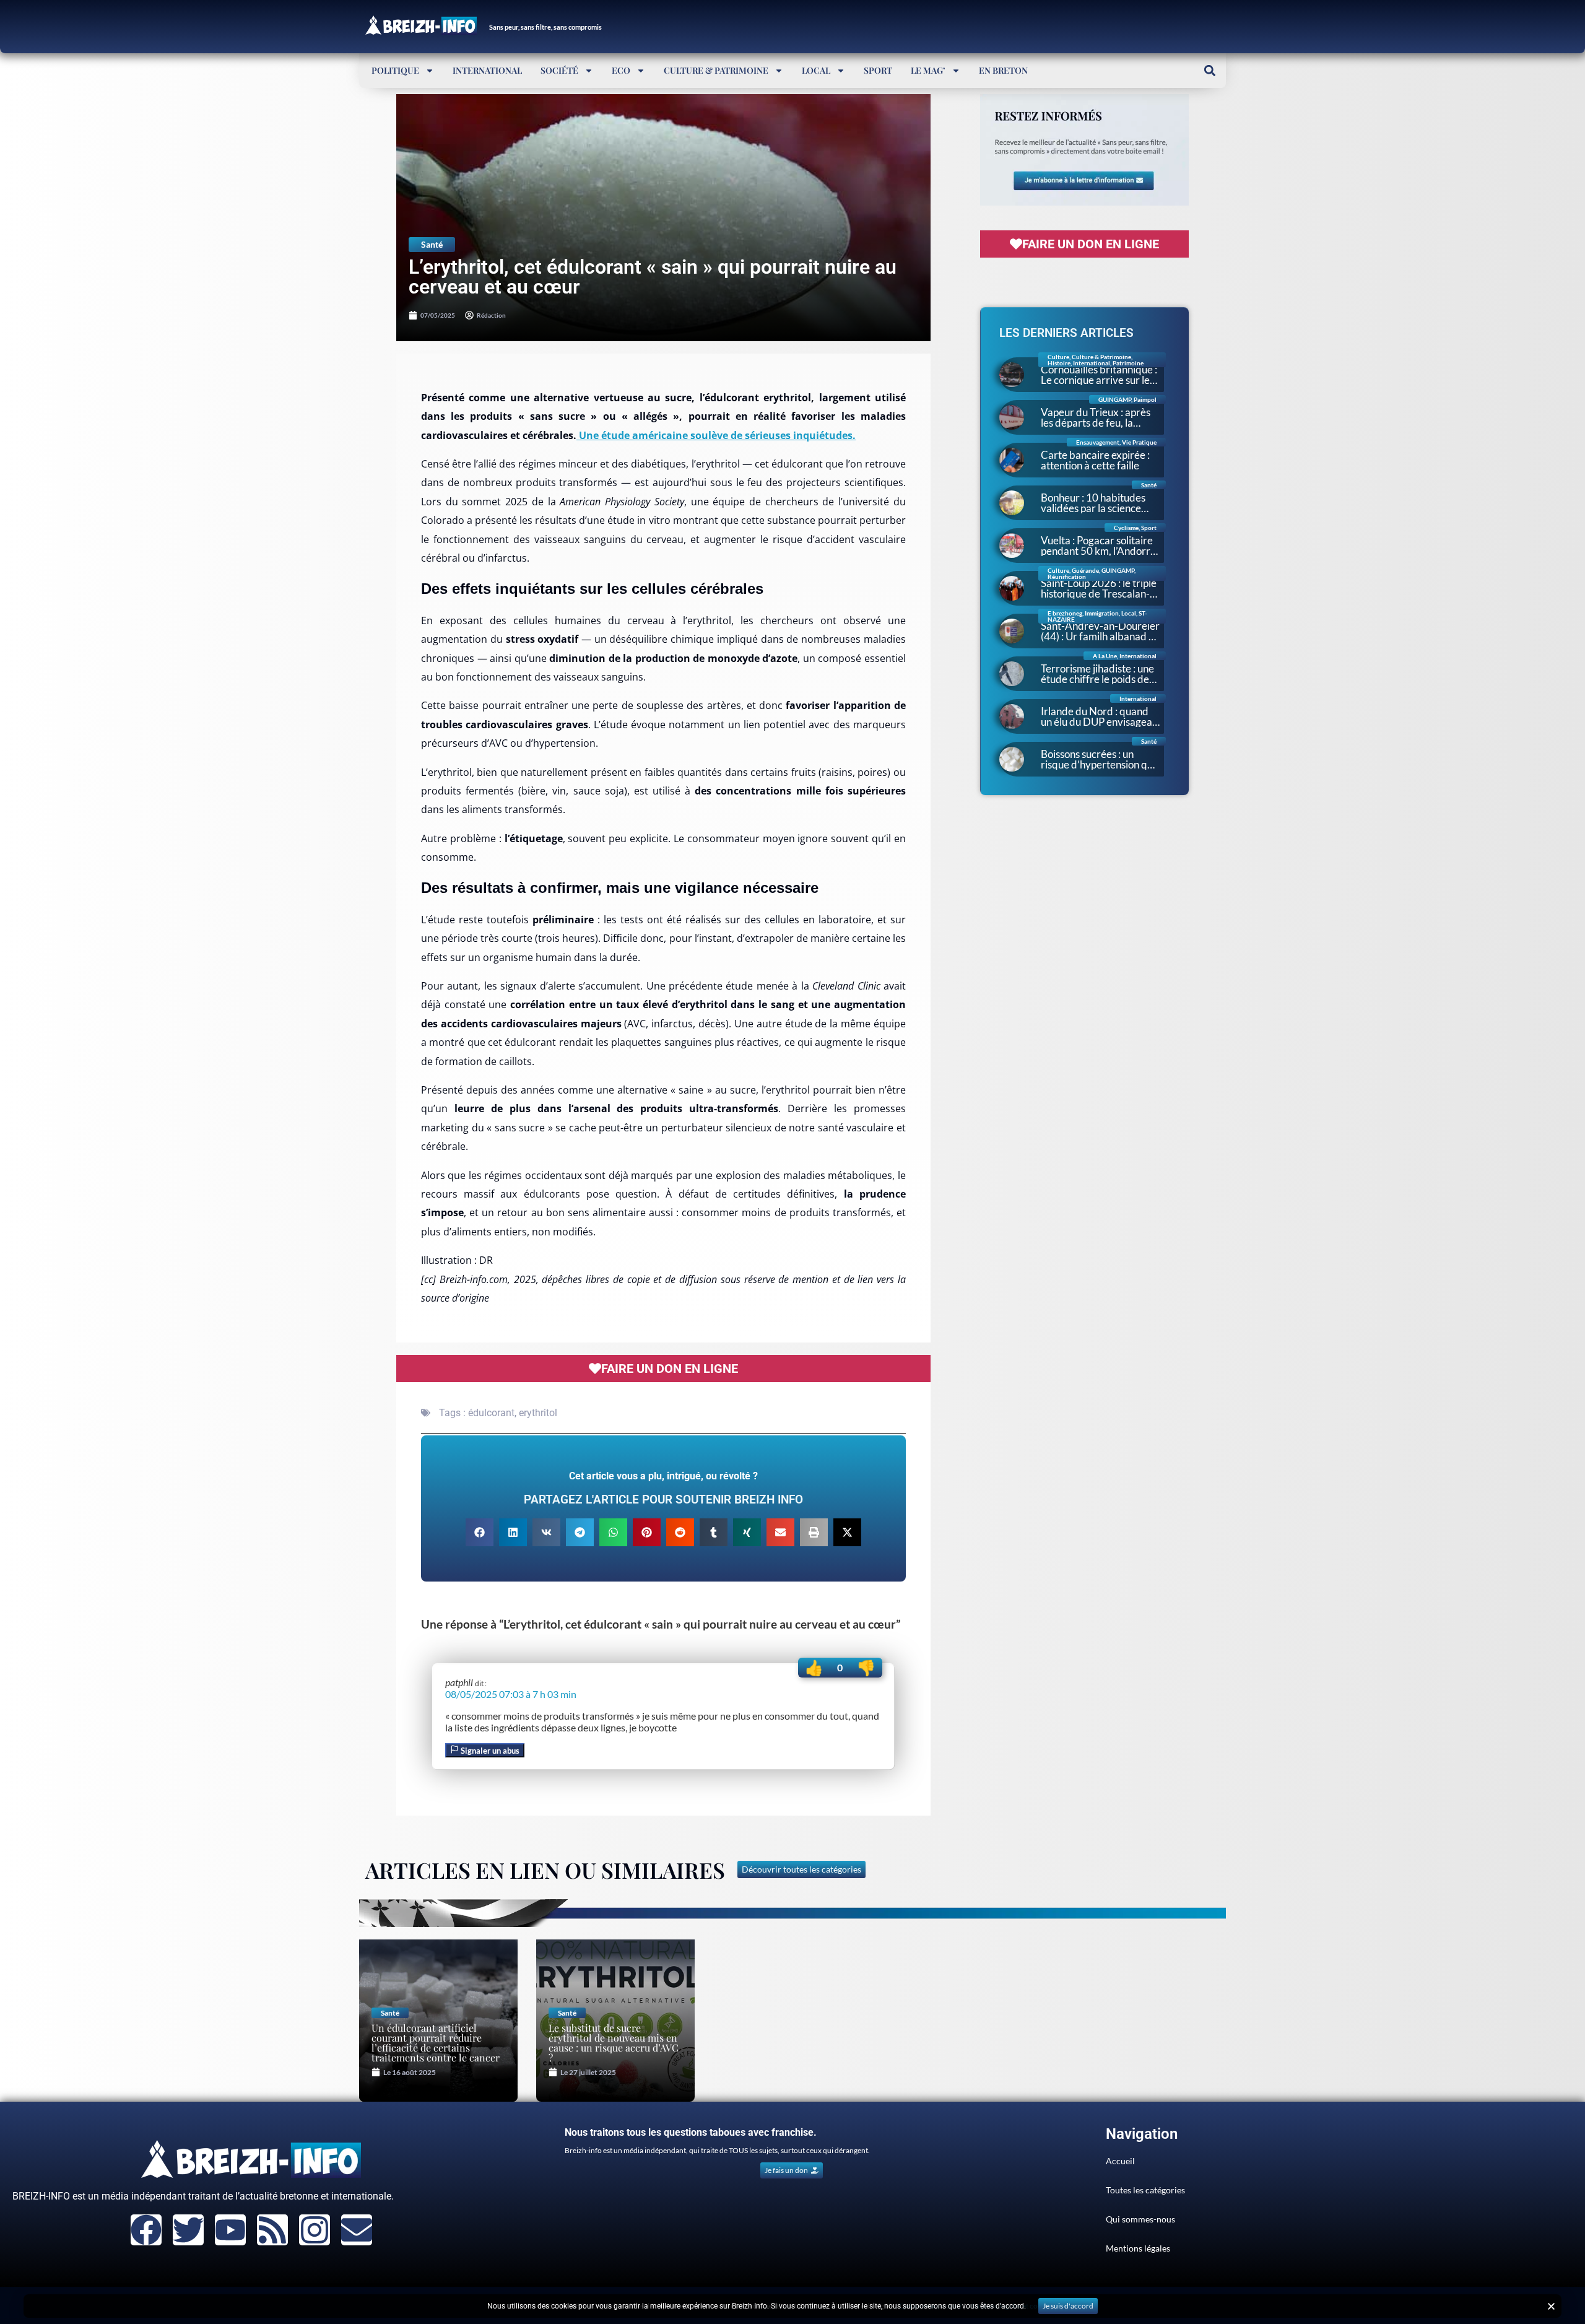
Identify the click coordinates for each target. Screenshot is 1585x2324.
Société (559, 70)
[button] (1209, 70)
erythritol (538, 1413)
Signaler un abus (489, 1751)
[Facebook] (146, 2230)
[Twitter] (188, 2230)
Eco (621, 70)
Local (816, 70)
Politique (395, 70)
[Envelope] (357, 2230)
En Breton (1003, 70)
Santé (432, 244)
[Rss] (272, 2230)
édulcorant (491, 1413)
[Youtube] (230, 2230)
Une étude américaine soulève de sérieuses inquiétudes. (716, 435)
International (487, 70)
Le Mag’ (928, 70)
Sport (878, 70)
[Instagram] (315, 2230)
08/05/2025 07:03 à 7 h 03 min (511, 1694)
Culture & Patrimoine (716, 70)
